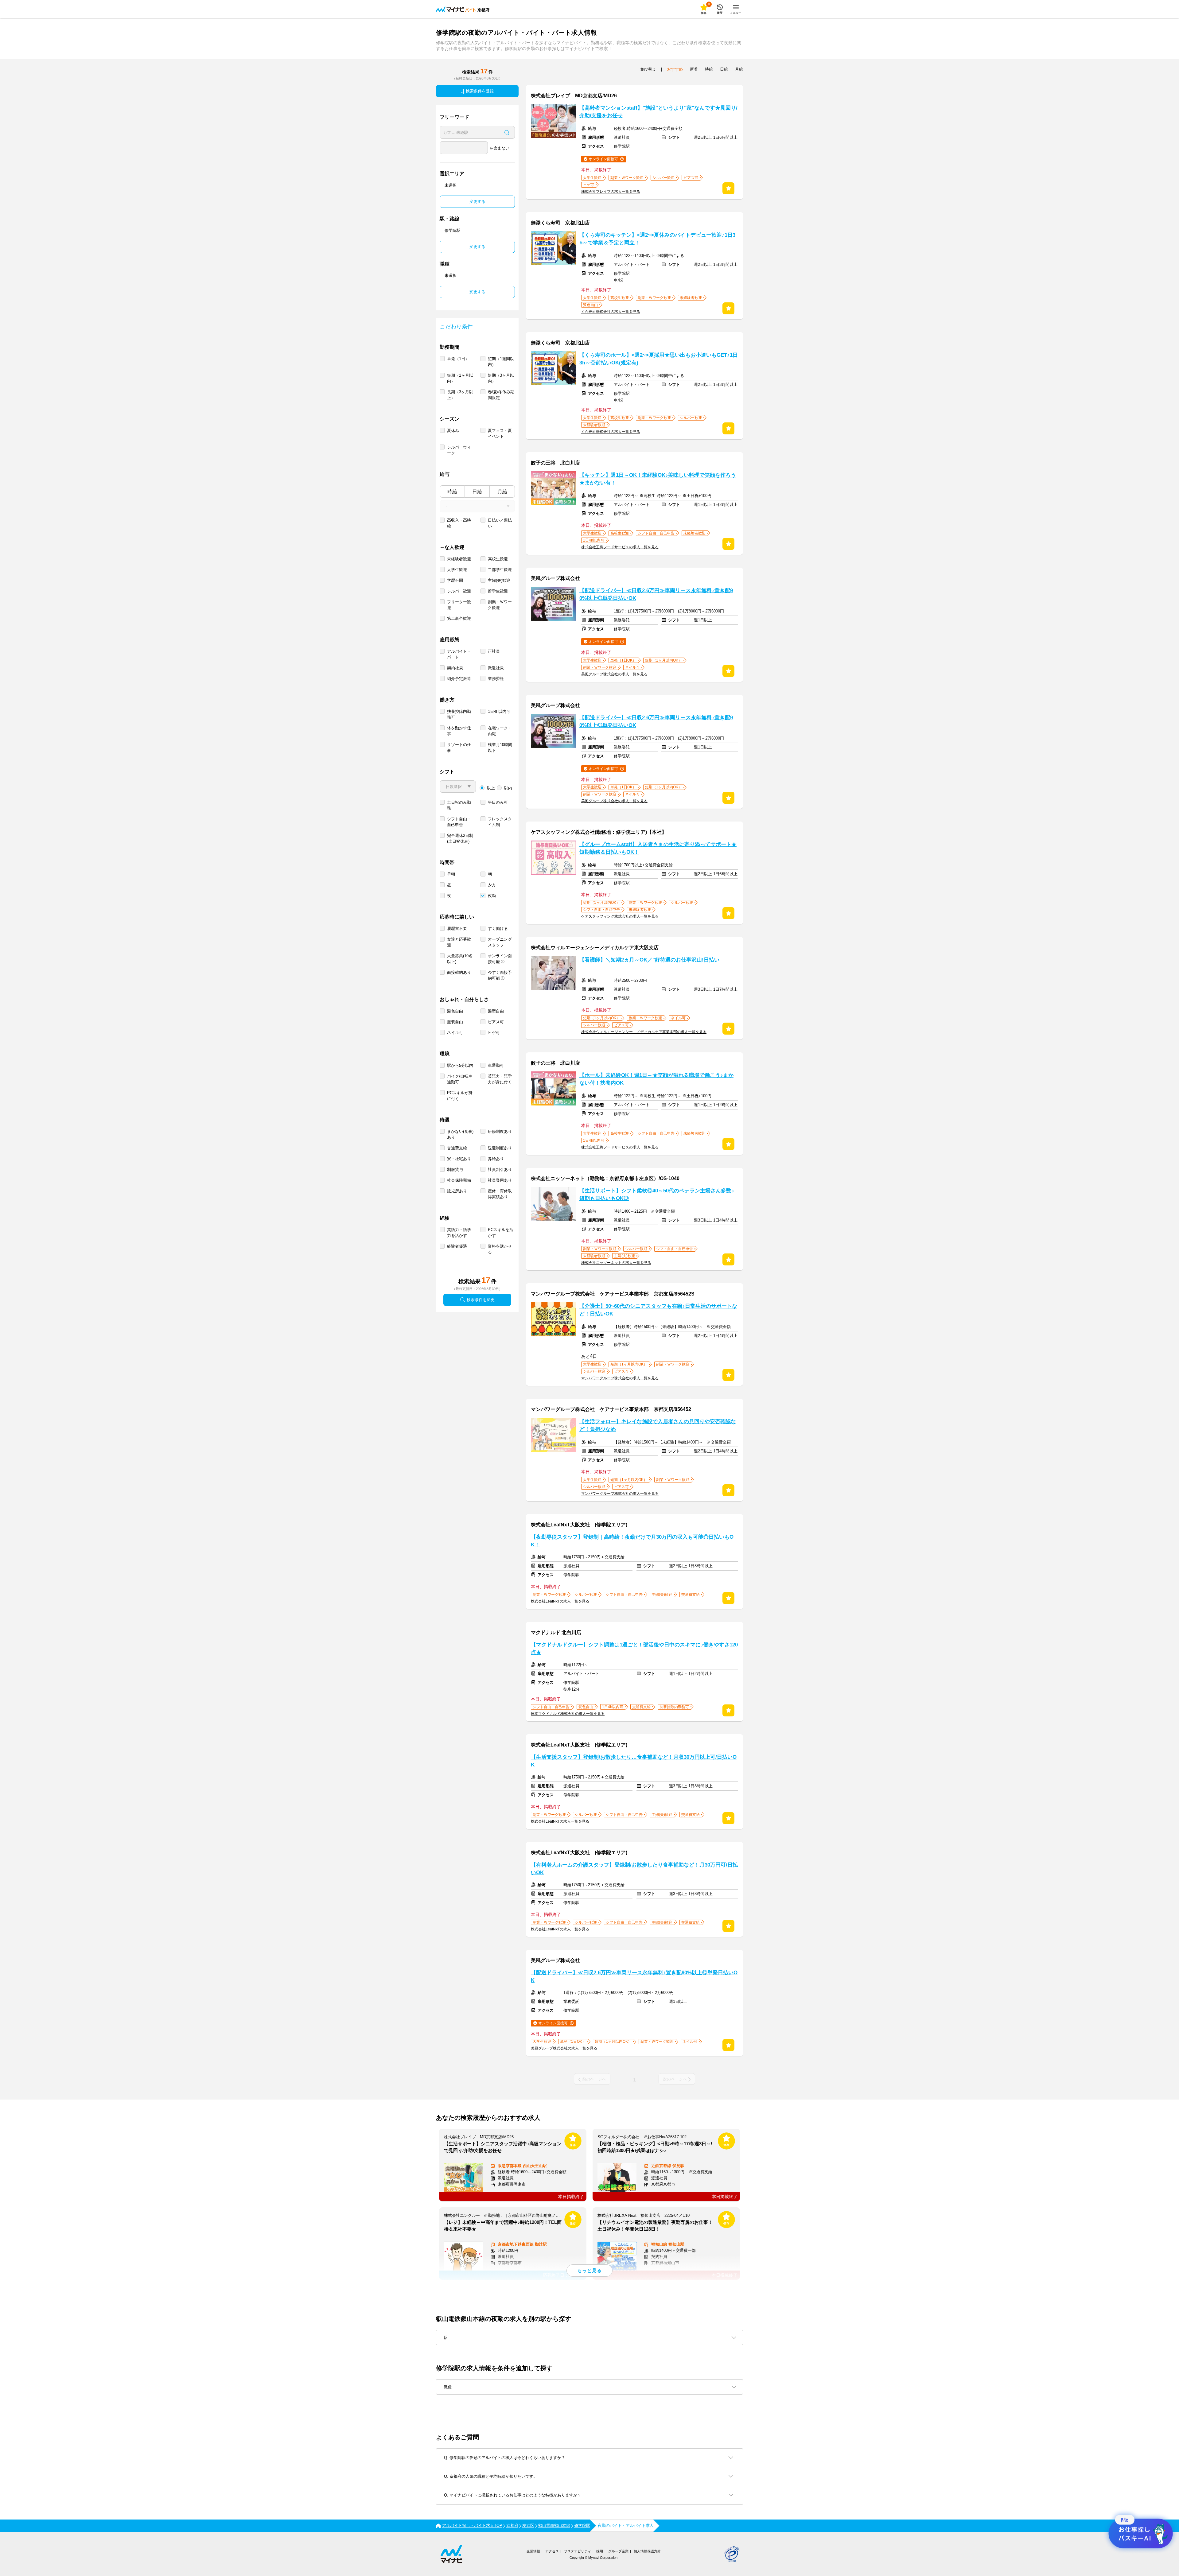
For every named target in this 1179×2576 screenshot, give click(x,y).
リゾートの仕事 (459, 748)
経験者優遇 (457, 1246)
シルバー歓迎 (459, 591)
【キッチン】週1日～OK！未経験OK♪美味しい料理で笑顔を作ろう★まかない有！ (658, 479)
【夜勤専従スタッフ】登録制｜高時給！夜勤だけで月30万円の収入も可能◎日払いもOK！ (632, 1541)
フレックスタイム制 (500, 822)
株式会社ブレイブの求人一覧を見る (611, 192)
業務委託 (496, 679)
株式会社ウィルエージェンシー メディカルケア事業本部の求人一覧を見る (644, 1032)
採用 (600, 2551)
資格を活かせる (500, 1249)
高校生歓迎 (498, 559)
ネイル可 (455, 1033)
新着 (694, 69)
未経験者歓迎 (459, 559)
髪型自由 (496, 1011)
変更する (477, 202)
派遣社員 (496, 668)
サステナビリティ (578, 2551)
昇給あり (496, 1159)
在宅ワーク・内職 (500, 731)
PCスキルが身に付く (460, 1096)
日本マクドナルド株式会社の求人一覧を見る (568, 1714)
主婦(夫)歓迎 (499, 580)
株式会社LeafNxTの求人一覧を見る (560, 1601)
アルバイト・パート (459, 654)
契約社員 (455, 668)
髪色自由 (455, 1011)
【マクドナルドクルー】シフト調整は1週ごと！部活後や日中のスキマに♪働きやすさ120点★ (634, 1649)
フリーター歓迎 (459, 605)
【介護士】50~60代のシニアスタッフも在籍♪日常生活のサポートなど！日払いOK (658, 1310)
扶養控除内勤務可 (459, 714)
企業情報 (533, 2551)
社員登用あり (500, 1180)
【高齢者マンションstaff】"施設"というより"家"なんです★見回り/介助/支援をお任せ (658, 112)
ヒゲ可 (494, 1033)
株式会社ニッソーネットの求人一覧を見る (616, 1263)
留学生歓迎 (498, 591)
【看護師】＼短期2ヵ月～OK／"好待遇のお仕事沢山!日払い (649, 960)
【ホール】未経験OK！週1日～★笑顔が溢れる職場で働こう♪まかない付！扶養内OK (656, 1079)
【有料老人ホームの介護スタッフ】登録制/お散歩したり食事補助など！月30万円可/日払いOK (634, 1869)
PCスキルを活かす (501, 1233)
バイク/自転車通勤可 (460, 1079)
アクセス (552, 2551)
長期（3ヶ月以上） (460, 395)
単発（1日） (458, 359)
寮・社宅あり (459, 1159)
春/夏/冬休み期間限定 (501, 395)
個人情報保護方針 (647, 2551)
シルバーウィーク (459, 450)
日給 (477, 492)
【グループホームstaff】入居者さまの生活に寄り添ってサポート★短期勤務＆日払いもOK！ (658, 848)
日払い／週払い (500, 523)
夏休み (453, 431)
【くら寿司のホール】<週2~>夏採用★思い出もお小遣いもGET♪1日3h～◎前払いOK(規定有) (659, 359)
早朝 (451, 874)
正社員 (494, 651)
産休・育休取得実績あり (500, 1194)
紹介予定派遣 (459, 679)
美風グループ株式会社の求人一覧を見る (614, 674)
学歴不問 (455, 580)
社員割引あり (500, 1169)
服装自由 (455, 1022)
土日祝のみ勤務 (459, 805)
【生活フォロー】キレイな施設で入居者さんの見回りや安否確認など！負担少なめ (658, 1425)
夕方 (492, 885)
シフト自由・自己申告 (459, 822)
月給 (502, 492)
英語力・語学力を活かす (459, 1233)
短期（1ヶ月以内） (460, 378)
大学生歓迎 (457, 570)
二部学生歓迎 (500, 570)
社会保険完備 (459, 1180)
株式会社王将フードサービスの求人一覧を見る (620, 547)
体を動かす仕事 (459, 731)
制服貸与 (455, 1169)
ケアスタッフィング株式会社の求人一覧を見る (620, 916)
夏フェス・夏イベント (500, 433)
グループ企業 (618, 2551)
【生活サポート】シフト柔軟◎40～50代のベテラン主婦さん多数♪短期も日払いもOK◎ (657, 1195)
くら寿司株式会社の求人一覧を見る (611, 312)
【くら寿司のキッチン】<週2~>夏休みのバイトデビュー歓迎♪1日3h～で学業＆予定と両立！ (657, 239)
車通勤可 (496, 1065)
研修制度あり (500, 1131)
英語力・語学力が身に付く (500, 1079)
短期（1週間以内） (501, 362)
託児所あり (457, 1191)
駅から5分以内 (460, 1065)
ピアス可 (496, 1022)
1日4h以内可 (499, 711)
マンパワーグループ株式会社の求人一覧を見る (620, 1378)
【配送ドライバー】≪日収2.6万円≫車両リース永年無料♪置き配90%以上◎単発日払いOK (656, 594)
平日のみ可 (498, 802)
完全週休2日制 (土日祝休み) (460, 838)
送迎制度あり (500, 1148)
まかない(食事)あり (460, 1134)
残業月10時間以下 (500, 748)
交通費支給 (457, 1148)
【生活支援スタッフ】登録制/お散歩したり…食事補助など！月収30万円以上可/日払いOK (634, 1761)
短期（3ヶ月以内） (501, 378)
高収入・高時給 (459, 523)
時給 (452, 492)
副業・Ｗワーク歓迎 (500, 605)
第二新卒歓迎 (459, 618)
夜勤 (492, 896)
